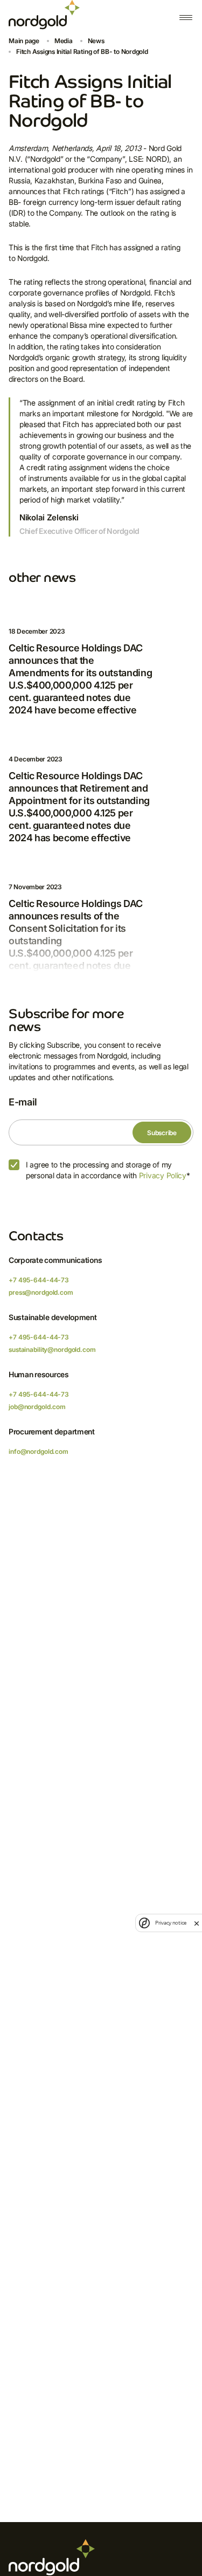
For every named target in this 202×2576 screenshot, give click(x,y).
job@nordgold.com (37, 1407)
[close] (197, 1923)
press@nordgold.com (41, 1292)
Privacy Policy (163, 1175)
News (96, 41)
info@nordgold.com (39, 1451)
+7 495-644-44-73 (39, 1280)
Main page (24, 41)
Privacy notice (171, 1923)
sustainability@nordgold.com (52, 1349)
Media (64, 41)
